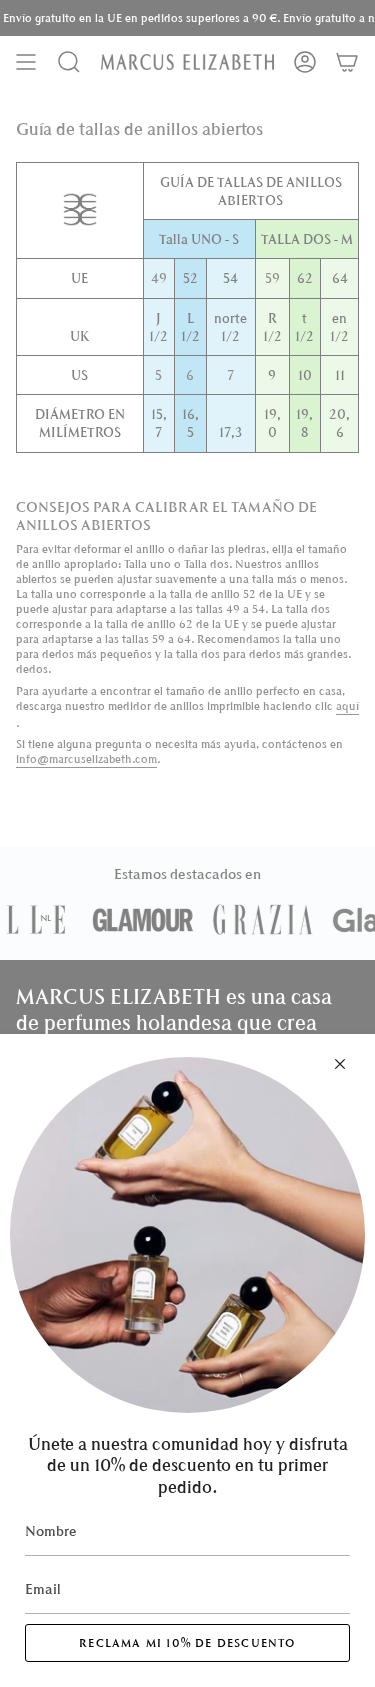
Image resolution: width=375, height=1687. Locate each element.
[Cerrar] (340, 1064)
